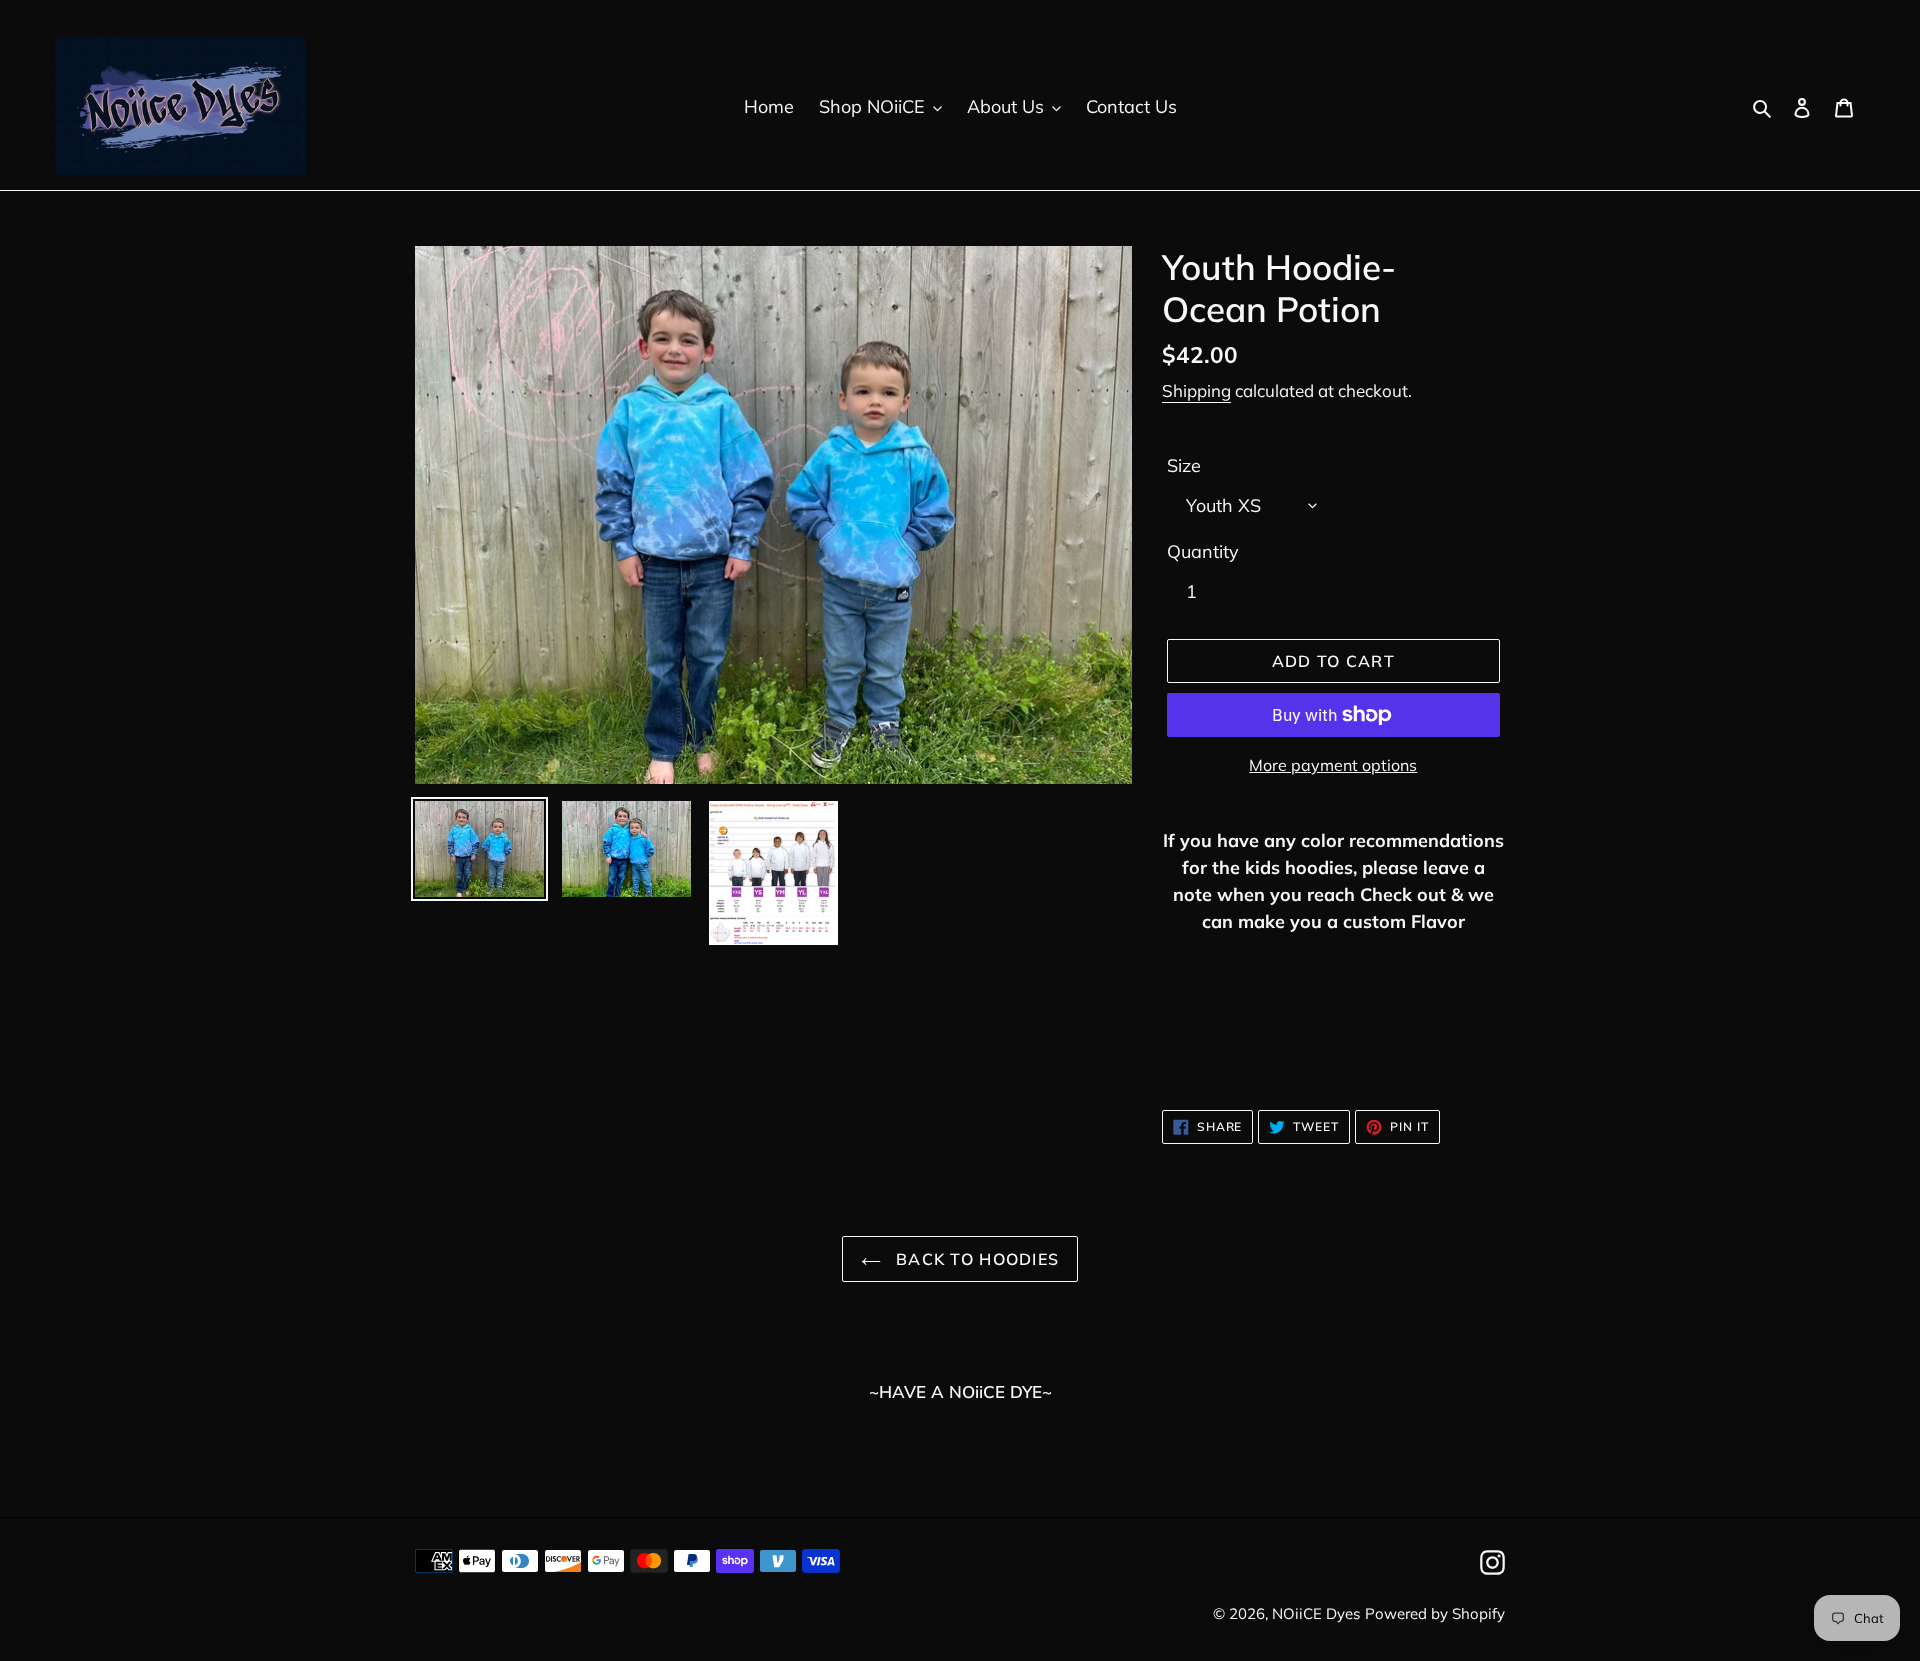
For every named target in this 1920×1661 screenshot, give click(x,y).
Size (1184, 465)
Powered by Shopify (1435, 1613)
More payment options (1333, 765)
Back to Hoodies (975, 1259)
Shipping (1196, 390)
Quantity (1203, 551)
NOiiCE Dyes (1316, 1613)
